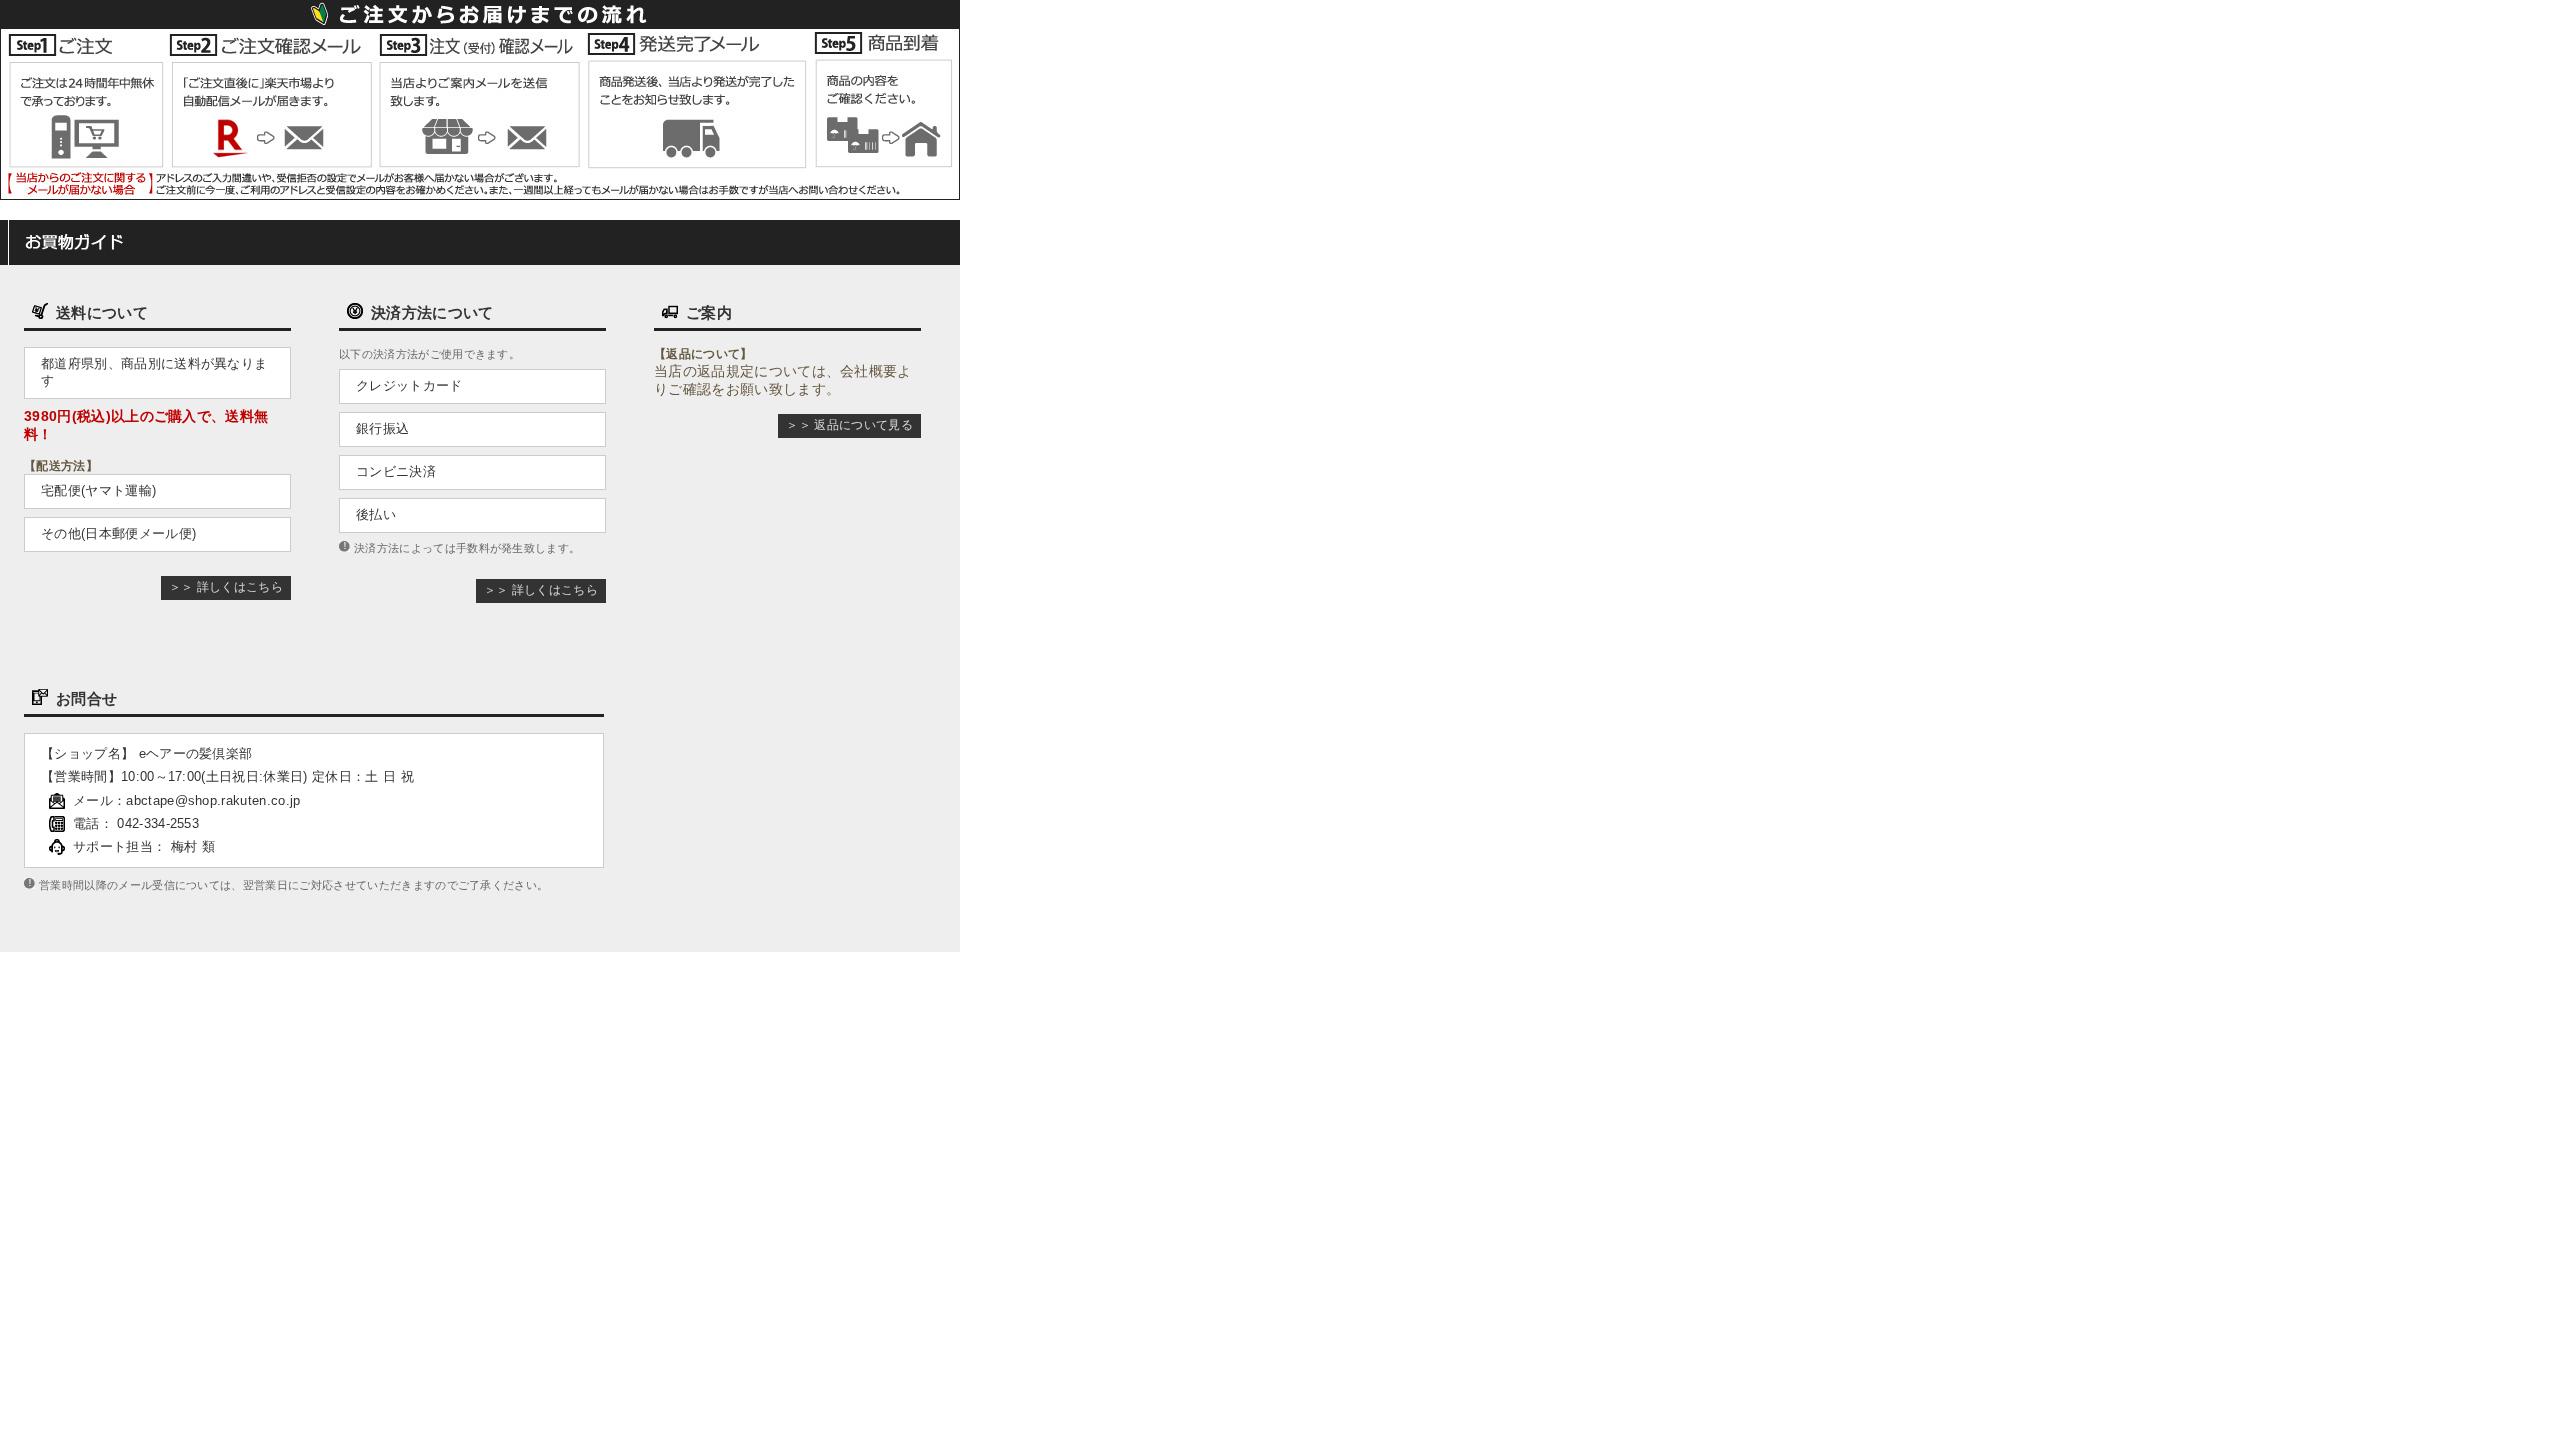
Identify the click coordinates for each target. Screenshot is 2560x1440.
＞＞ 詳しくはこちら (226, 587)
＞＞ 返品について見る (849, 425)
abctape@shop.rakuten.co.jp (213, 800)
